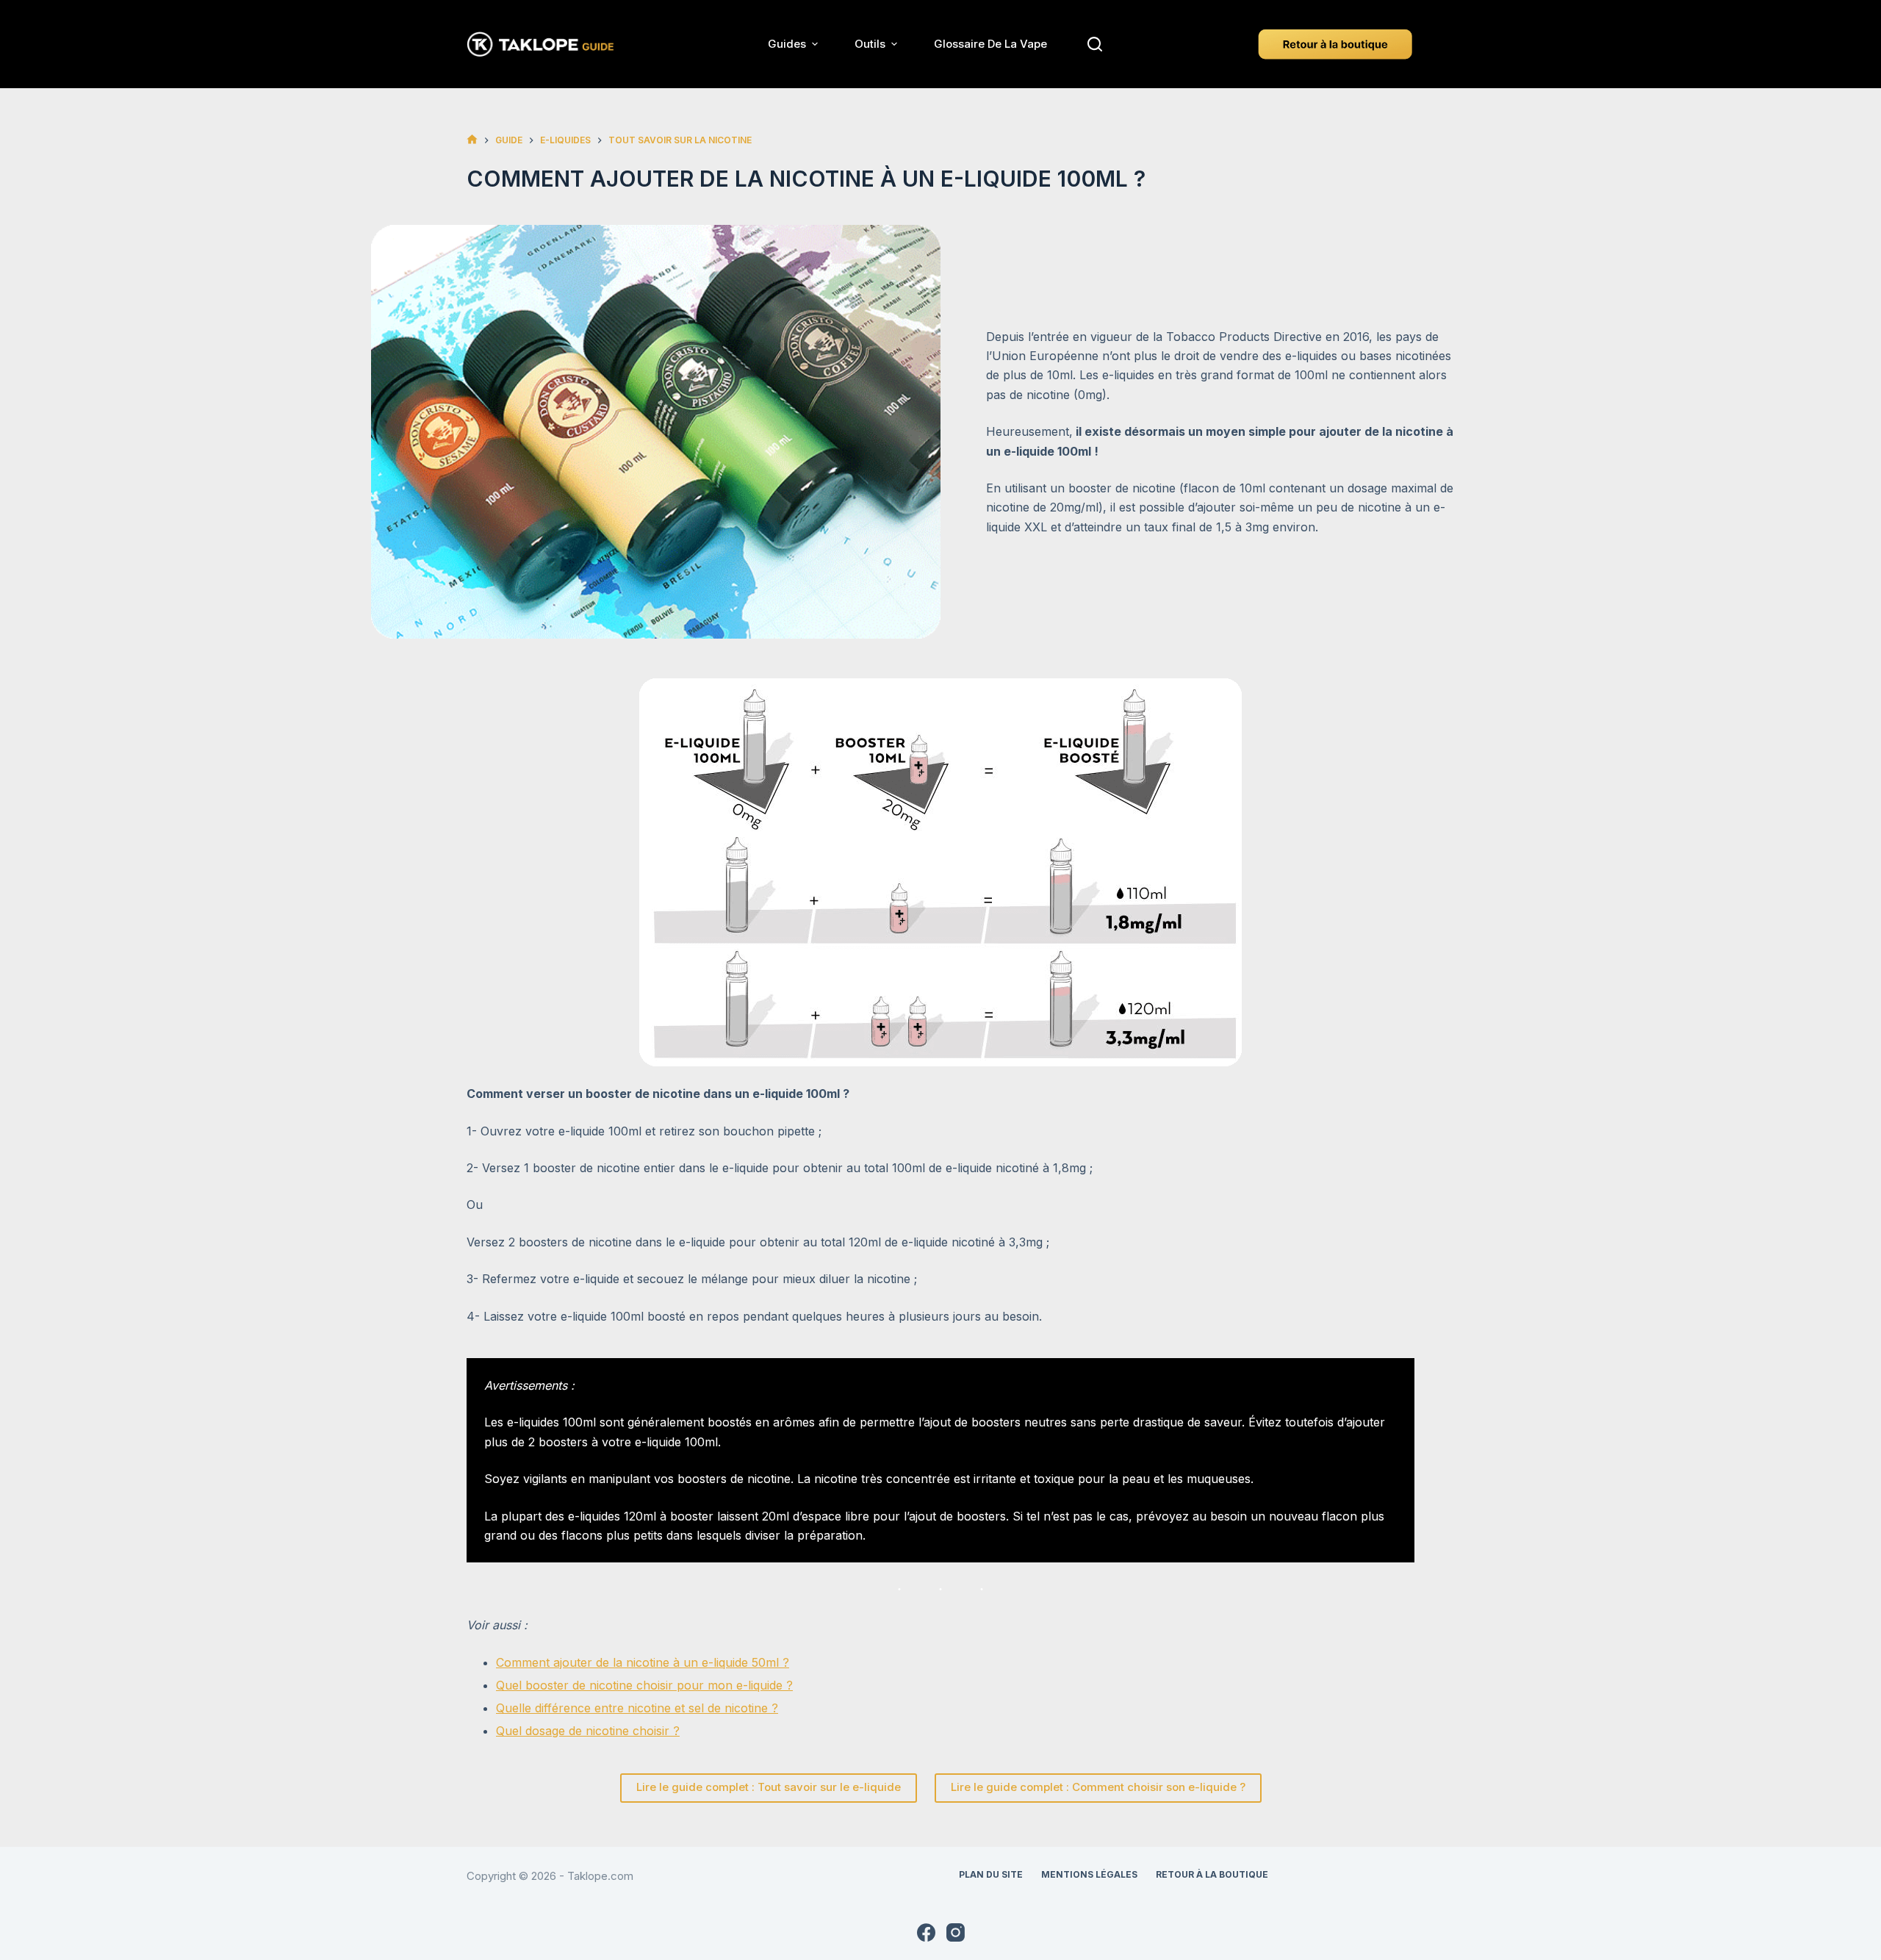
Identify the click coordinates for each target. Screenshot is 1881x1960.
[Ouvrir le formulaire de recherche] (1095, 44)
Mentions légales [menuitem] (1089, 1874)
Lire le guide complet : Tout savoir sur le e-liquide (769, 1787)
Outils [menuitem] (870, 44)
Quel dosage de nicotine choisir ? (588, 1731)
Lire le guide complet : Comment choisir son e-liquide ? (1098, 1787)
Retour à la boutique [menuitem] (1212, 1874)
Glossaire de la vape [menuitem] (990, 44)
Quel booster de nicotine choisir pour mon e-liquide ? (644, 1685)
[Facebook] (926, 1932)
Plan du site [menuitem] (991, 1874)
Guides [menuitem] (787, 44)
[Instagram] (956, 1932)
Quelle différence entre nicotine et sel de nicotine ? (637, 1708)
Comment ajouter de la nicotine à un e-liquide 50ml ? (643, 1662)
